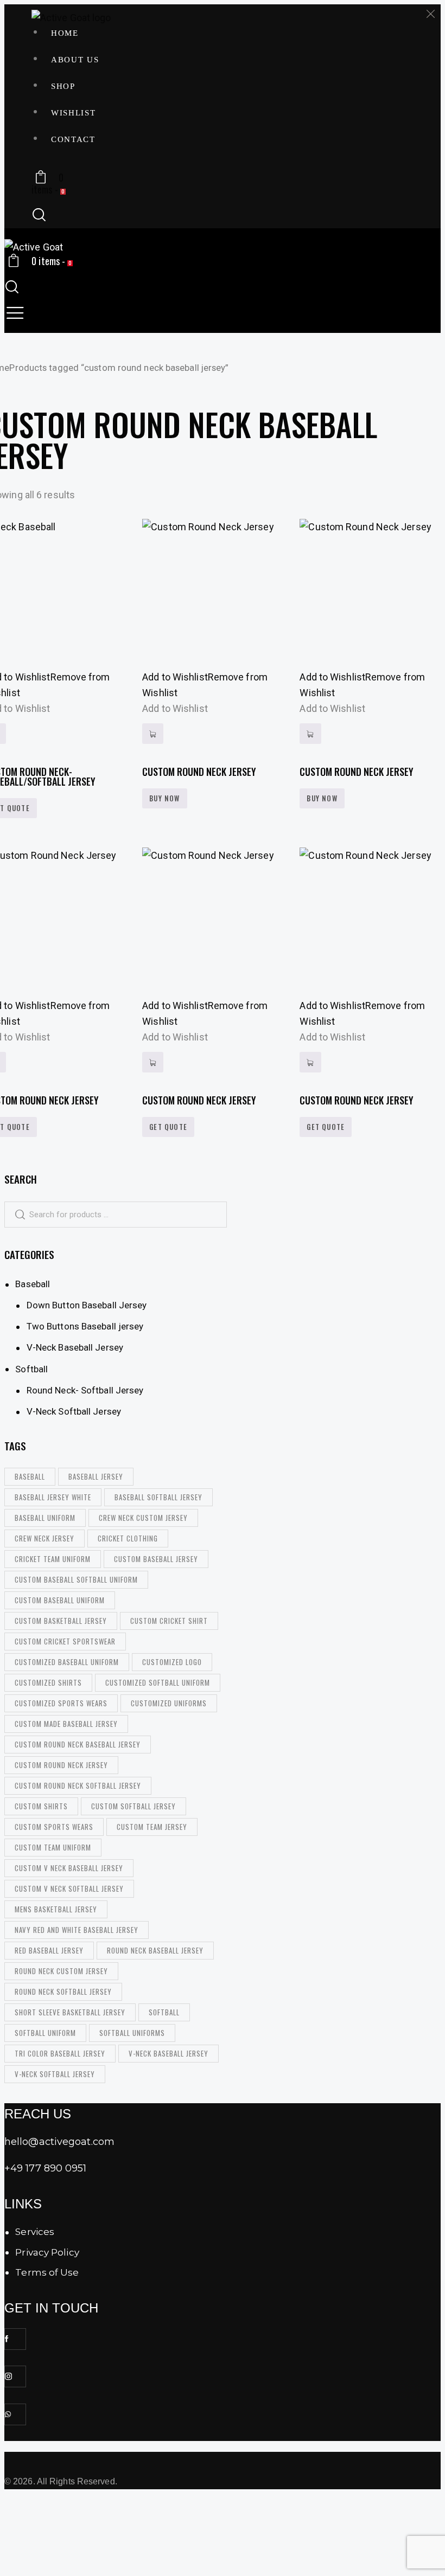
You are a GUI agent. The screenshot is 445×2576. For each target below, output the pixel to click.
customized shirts (48, 1682)
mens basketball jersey (56, 1909)
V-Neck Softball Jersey (74, 1411)
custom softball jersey (133, 1806)
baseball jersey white (53, 1497)
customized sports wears (61, 1703)
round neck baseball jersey (155, 1950)
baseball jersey (96, 1476)
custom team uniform (53, 1847)
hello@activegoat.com (59, 2142)
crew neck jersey (44, 1538)
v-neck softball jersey (55, 2074)
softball (164, 2012)
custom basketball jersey (61, 1621)
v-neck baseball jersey (169, 2053)
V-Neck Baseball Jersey (75, 1347)
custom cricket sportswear (65, 1641)
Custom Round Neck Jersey (199, 772)
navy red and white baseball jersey (77, 1930)
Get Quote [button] (168, 1127)
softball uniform (45, 2033)
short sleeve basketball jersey (70, 2012)
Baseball (33, 1284)
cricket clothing (128, 1538)
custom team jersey (152, 1827)
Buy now (164, 798)
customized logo (172, 1662)
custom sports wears (54, 1827)
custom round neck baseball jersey (78, 1744)
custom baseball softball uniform (76, 1579)
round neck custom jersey (61, 1971)
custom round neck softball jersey (78, 1785)
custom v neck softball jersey (69, 1888)
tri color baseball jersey (60, 2053)
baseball (30, 1476)
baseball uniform (45, 1518)
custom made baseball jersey (66, 1724)
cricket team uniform (53, 1559)
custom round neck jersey (61, 1765)
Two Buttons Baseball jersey (85, 1326)
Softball (31, 1369)
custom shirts (41, 1806)
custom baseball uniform (60, 1600)
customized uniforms (169, 1703)
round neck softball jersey (63, 1992)
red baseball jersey (49, 1950)
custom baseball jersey (156, 1559)
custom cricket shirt (169, 1621)
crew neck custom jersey (143, 1518)
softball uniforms (132, 2033)
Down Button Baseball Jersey (87, 1305)
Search (15, 1215)
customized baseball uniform (67, 1662)
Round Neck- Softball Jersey (85, 1390)
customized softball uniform (158, 1682)
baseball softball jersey (158, 1497)
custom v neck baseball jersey (69, 1868)
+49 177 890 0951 (46, 2168)
